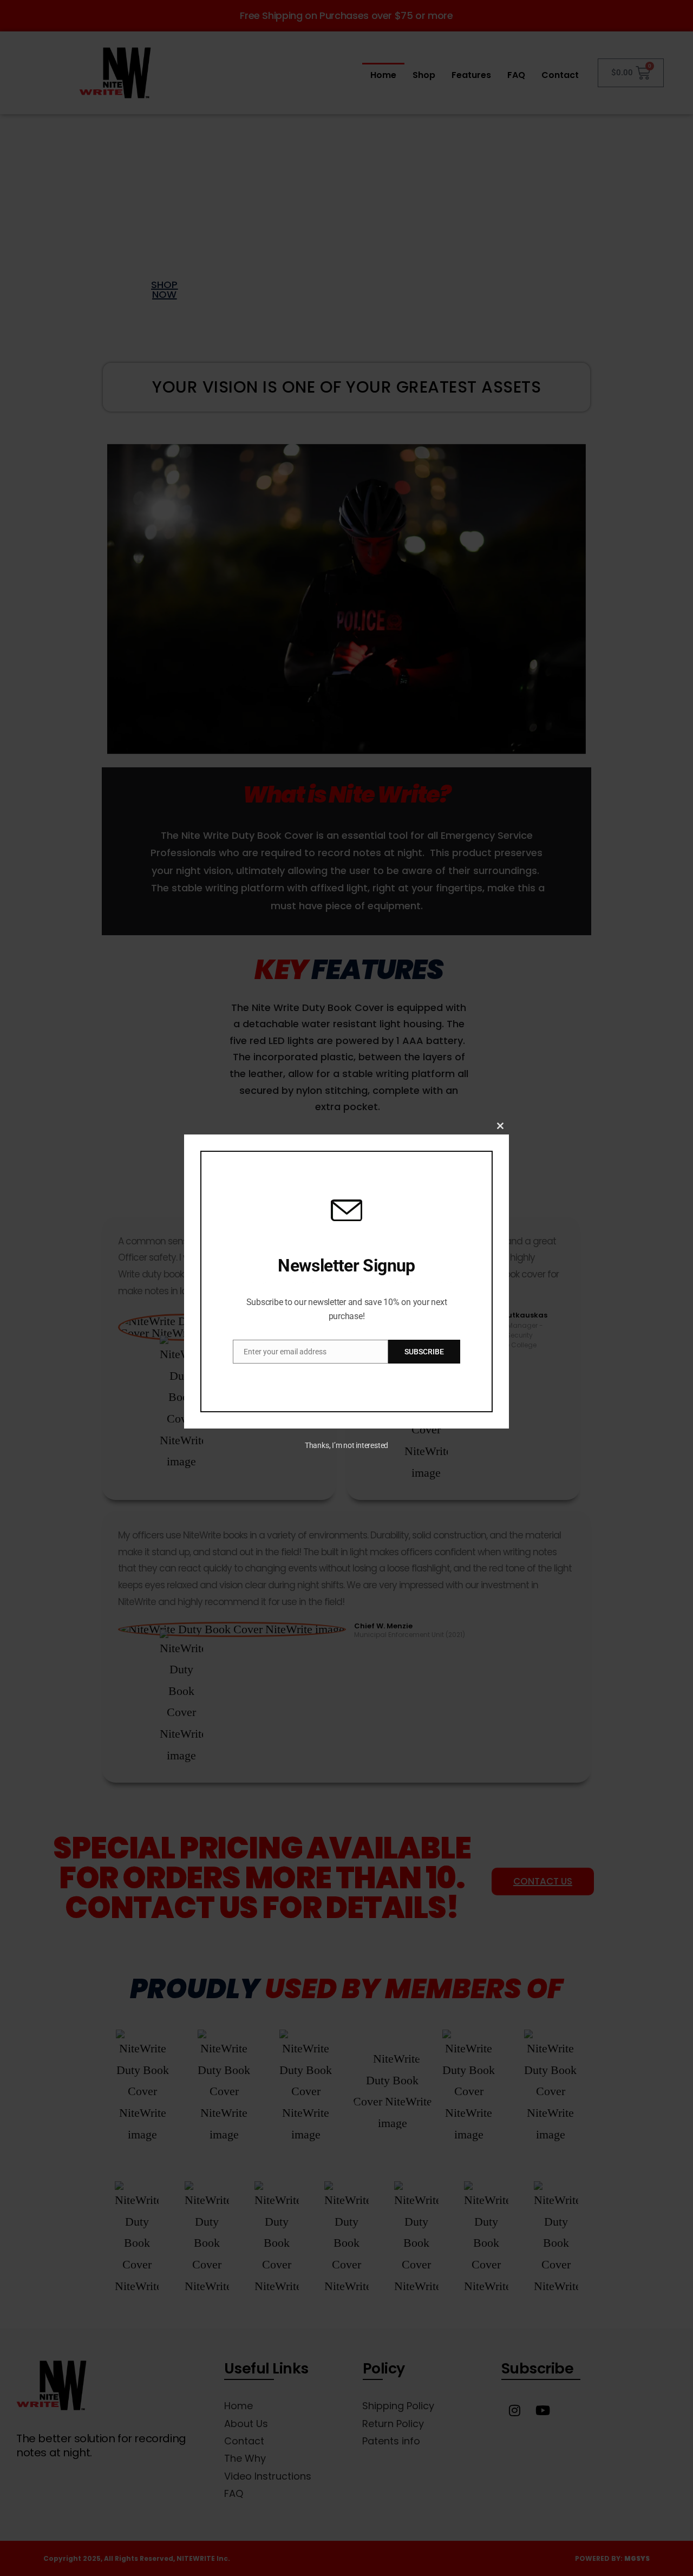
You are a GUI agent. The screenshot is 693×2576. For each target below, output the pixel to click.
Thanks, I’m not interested (346, 1445)
